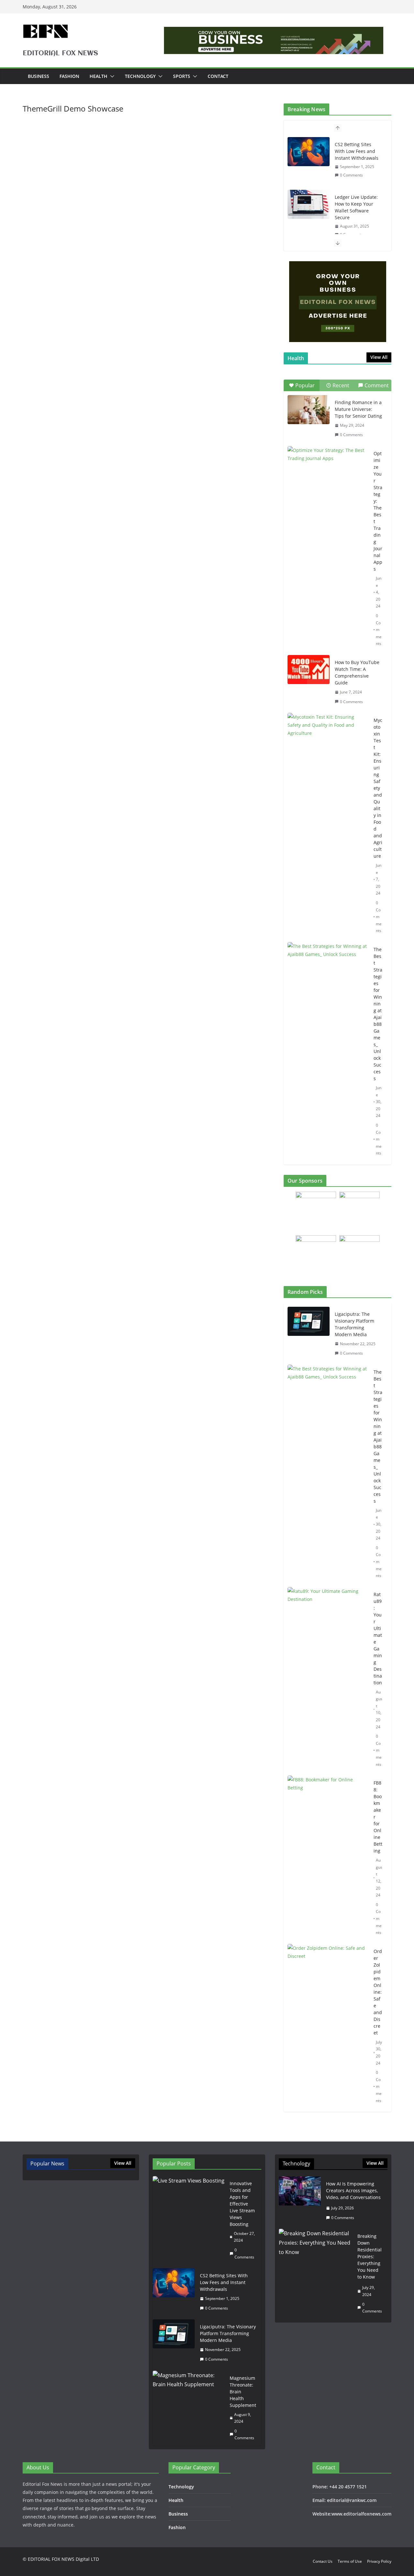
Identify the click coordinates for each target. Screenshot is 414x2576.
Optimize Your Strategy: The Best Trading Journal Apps (378, 511)
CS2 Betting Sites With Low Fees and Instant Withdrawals (357, 151)
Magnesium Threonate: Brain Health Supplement (243, 2392)
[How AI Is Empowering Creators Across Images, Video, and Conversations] (300, 2201)
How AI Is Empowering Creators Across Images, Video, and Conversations (353, 2190)
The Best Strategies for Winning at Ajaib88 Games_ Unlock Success (378, 1014)
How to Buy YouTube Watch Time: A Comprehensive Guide (357, 672)
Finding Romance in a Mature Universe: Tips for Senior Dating (358, 409)
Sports (182, 76)
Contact (218, 76)
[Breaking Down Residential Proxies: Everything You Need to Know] (316, 2274)
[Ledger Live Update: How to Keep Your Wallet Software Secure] (309, 204)
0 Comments (351, 175)
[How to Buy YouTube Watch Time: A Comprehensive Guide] (309, 670)
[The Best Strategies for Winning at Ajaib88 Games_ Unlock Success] (328, 970)
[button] (111, 76)
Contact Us (323, 2561)
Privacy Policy (379, 2561)
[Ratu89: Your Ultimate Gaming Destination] (328, 1680)
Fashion (69, 76)
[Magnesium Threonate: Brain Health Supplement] (189, 2408)
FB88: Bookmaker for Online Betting (378, 1817)
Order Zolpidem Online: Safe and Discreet (378, 1992)
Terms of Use (350, 2561)
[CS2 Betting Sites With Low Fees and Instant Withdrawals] (309, 152)
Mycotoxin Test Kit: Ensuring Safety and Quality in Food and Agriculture (378, 788)
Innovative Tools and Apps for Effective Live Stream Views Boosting (242, 2204)
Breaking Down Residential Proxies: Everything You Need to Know (370, 2256)
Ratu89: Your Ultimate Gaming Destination (378, 1638)
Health (98, 76)
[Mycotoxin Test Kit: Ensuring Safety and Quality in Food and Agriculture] (328, 741)
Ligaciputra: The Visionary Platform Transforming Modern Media (354, 1324)
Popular (305, 385)
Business (38, 76)
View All (379, 357)
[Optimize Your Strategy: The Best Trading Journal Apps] (328, 474)
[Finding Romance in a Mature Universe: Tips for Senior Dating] (309, 410)
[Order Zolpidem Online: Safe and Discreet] (328, 2026)
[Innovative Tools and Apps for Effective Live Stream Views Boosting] (189, 2220)
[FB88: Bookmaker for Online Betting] (328, 1858)
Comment (377, 385)
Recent (341, 385)
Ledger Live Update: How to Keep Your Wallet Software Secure (356, 207)
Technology (140, 76)
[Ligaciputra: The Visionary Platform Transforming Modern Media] (309, 1334)
